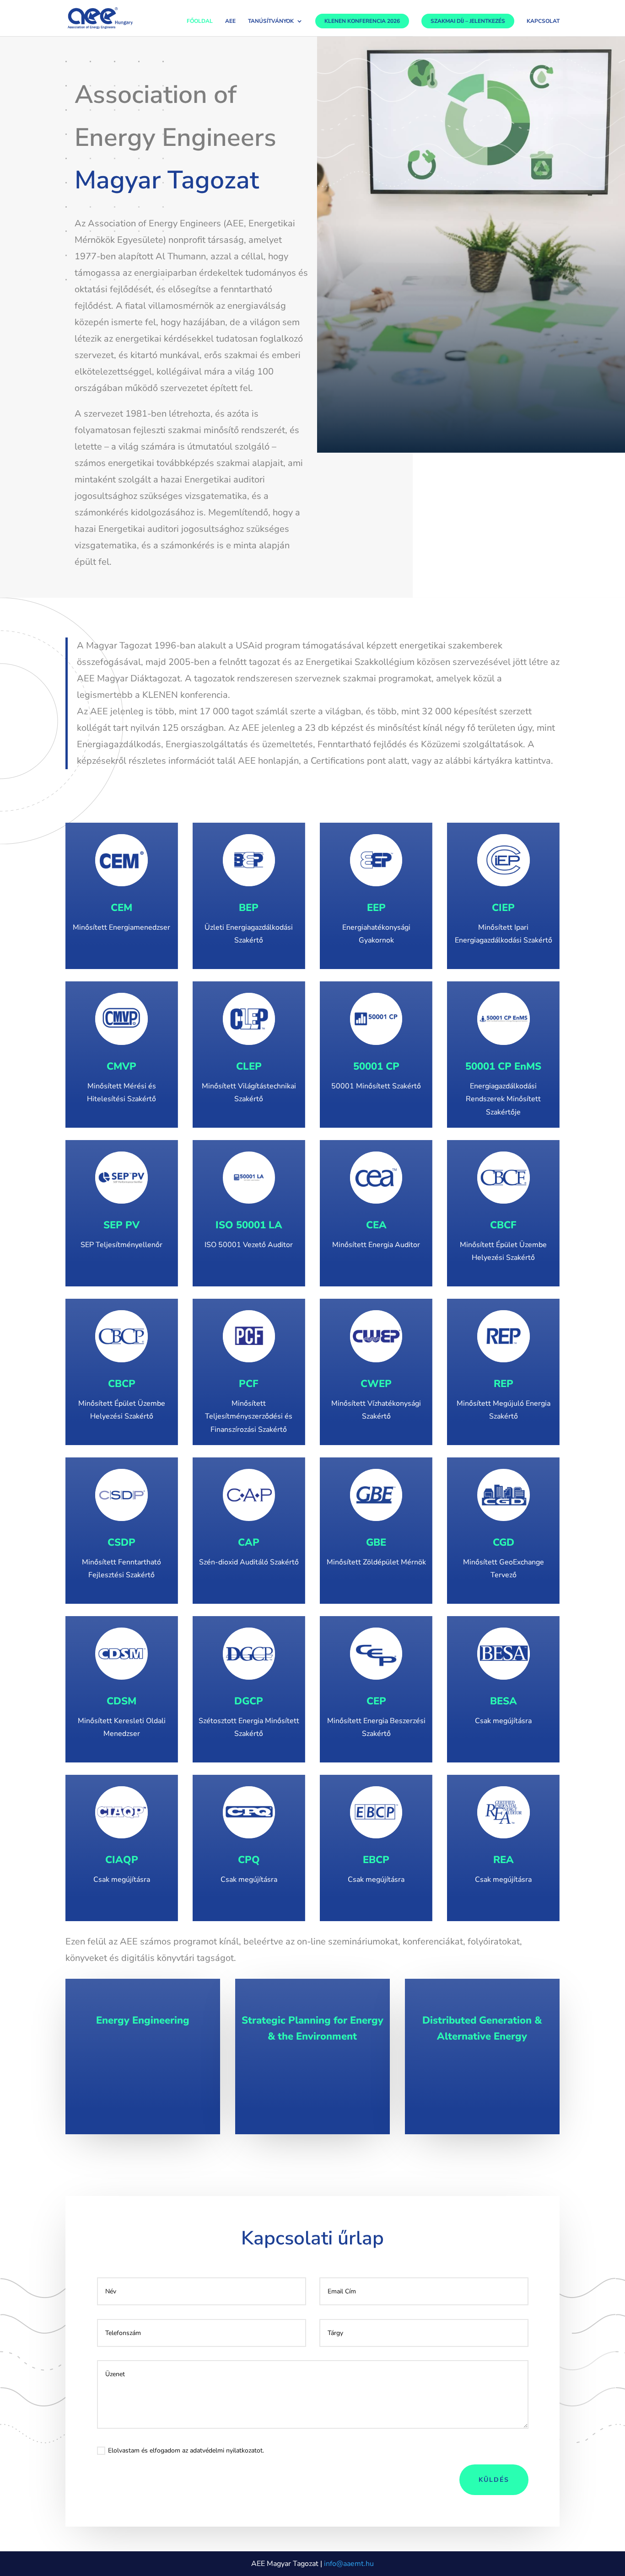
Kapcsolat (543, 22)
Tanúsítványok (271, 22)
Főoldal (200, 22)
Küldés (494, 2480)
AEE (230, 22)
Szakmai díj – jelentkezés (468, 21)
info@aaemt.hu (349, 2564)
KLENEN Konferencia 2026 (362, 21)
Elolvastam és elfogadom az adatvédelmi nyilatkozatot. (186, 2450)
